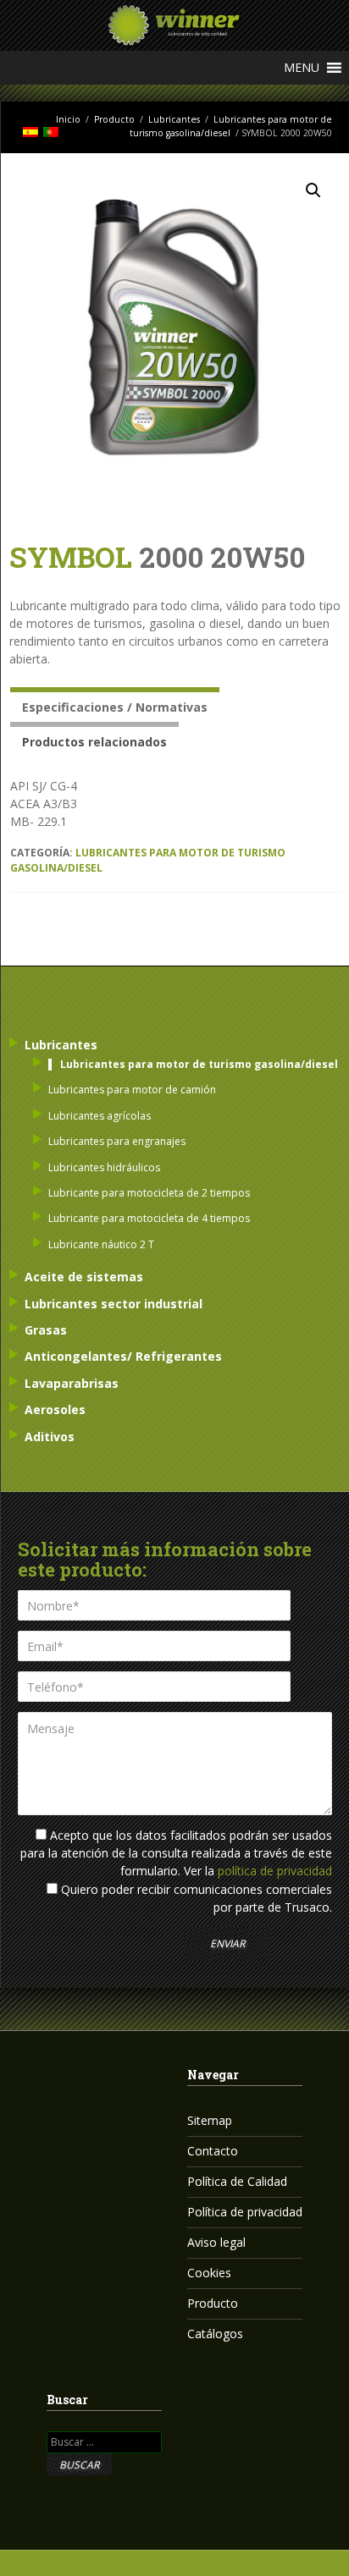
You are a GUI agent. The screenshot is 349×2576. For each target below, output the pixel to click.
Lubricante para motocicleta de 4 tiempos (149, 1218)
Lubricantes (174, 119)
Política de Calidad (237, 2181)
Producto (114, 119)
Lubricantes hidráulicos (104, 1167)
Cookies (209, 2273)
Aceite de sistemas (84, 1277)
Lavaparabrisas (72, 1383)
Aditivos (50, 1437)
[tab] (115, 705)
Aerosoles (55, 1409)
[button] (302, 68)
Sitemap (210, 2120)
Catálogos (215, 2334)
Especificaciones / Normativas (115, 707)
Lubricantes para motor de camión (132, 1090)
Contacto (213, 2151)
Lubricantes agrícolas (100, 1116)
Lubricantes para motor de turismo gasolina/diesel (199, 1065)
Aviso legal (216, 2242)
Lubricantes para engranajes (117, 1141)
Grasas (46, 1330)
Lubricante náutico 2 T (101, 1244)
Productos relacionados (94, 742)
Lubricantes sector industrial (114, 1304)
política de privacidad (275, 1871)
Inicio (68, 119)
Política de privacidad (245, 2212)
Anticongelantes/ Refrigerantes (123, 1356)
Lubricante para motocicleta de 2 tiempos (149, 1193)
